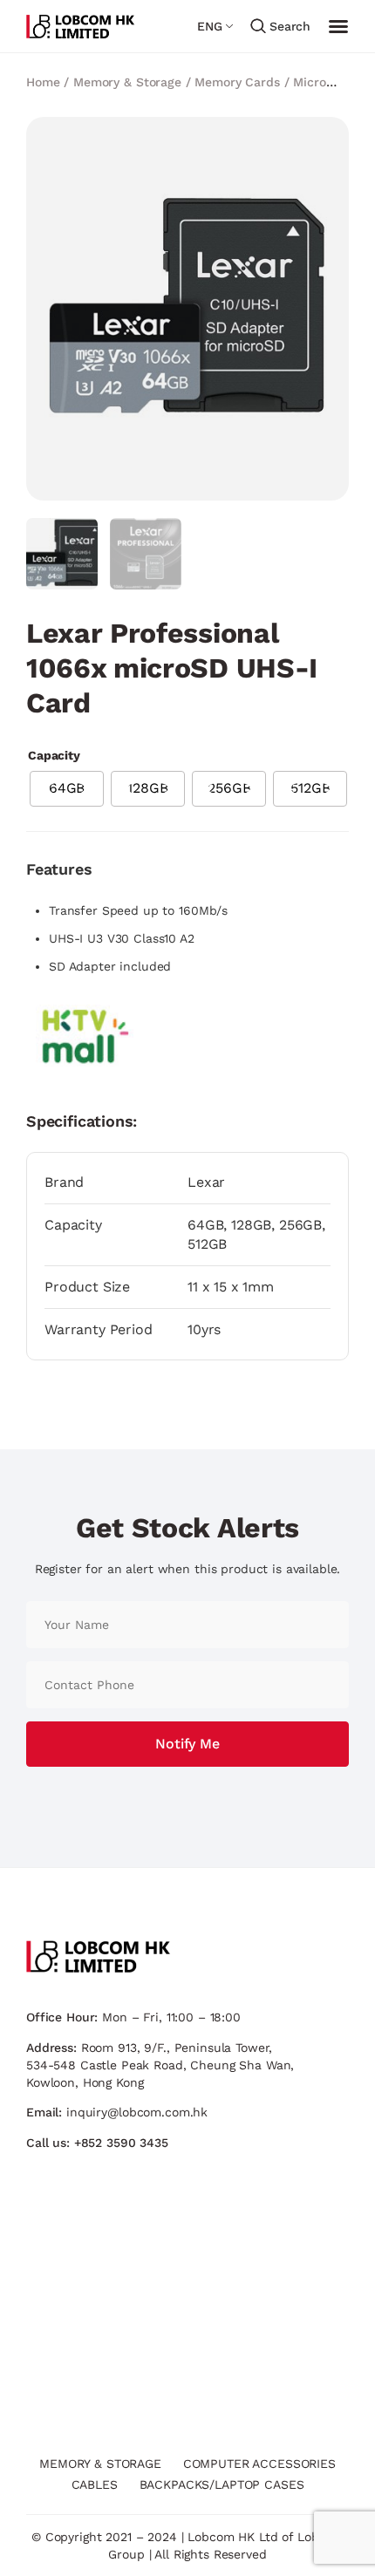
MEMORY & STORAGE (100, 2464)
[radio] (67, 789)
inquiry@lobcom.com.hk (137, 2112)
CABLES (95, 2484)
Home (43, 82)
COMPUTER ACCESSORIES (259, 2464)
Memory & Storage (127, 82)
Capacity (54, 755)
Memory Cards (237, 82)
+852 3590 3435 (121, 2143)
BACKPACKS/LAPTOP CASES (222, 2484)
